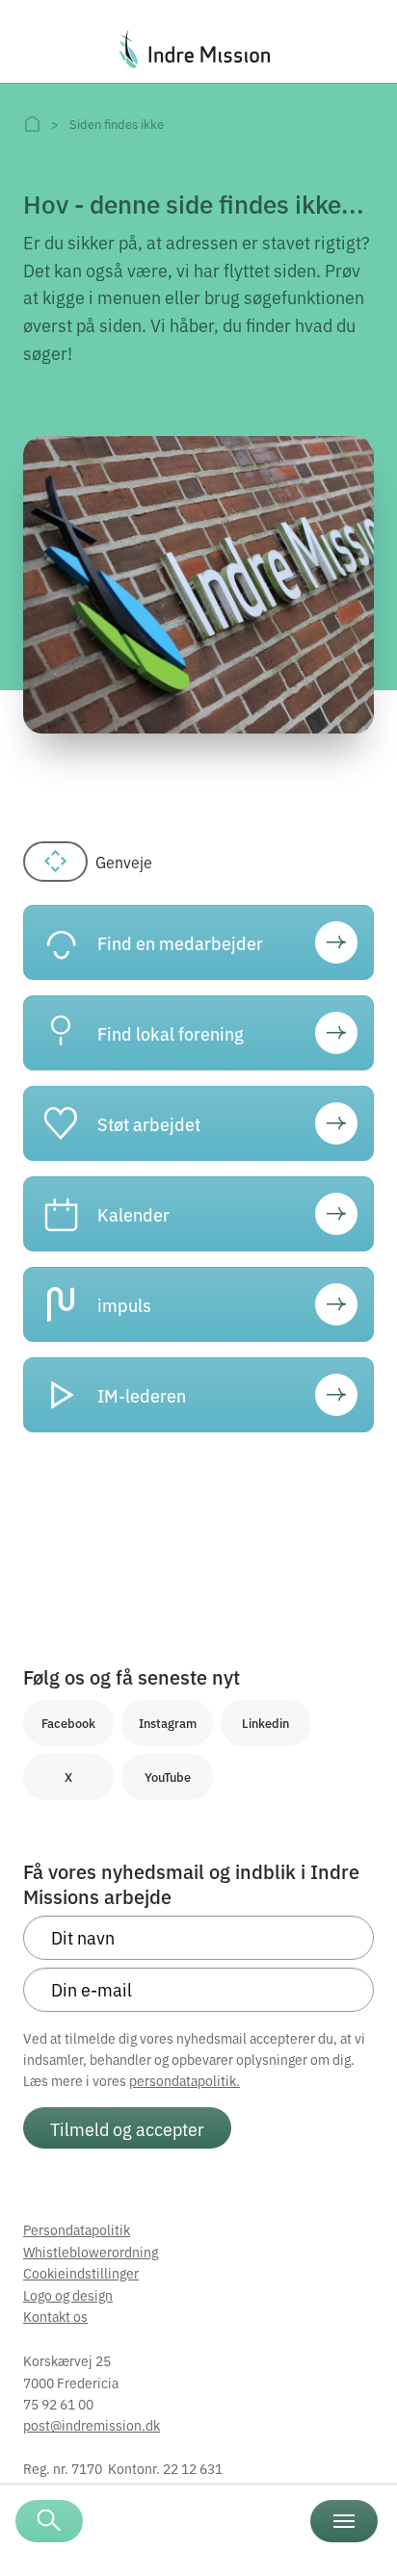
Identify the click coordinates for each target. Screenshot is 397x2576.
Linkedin (265, 1723)
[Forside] (32, 124)
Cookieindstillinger (81, 2273)
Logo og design (68, 2295)
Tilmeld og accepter (127, 2128)
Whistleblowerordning (91, 2252)
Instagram (168, 1723)
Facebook (68, 1723)
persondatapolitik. (185, 2080)
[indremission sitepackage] (198, 49)
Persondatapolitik (77, 2229)
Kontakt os (55, 2316)
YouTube (168, 1777)
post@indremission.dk (92, 2425)
